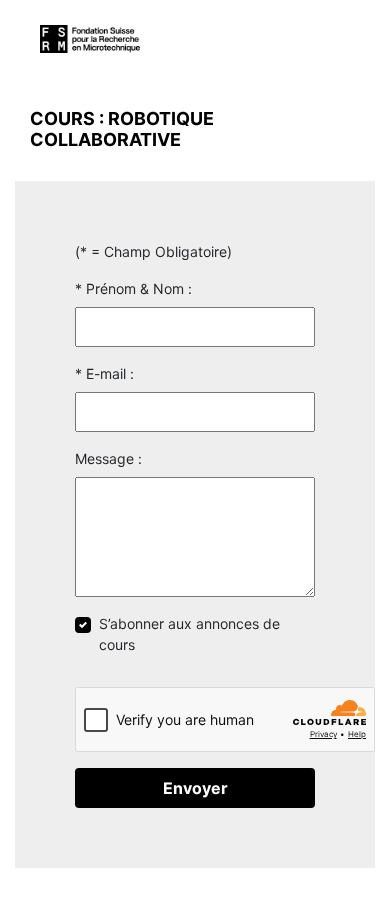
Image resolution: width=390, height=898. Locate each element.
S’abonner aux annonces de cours (189, 634)
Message (104, 458)
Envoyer (195, 788)
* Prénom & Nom (129, 288)
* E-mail (100, 373)
